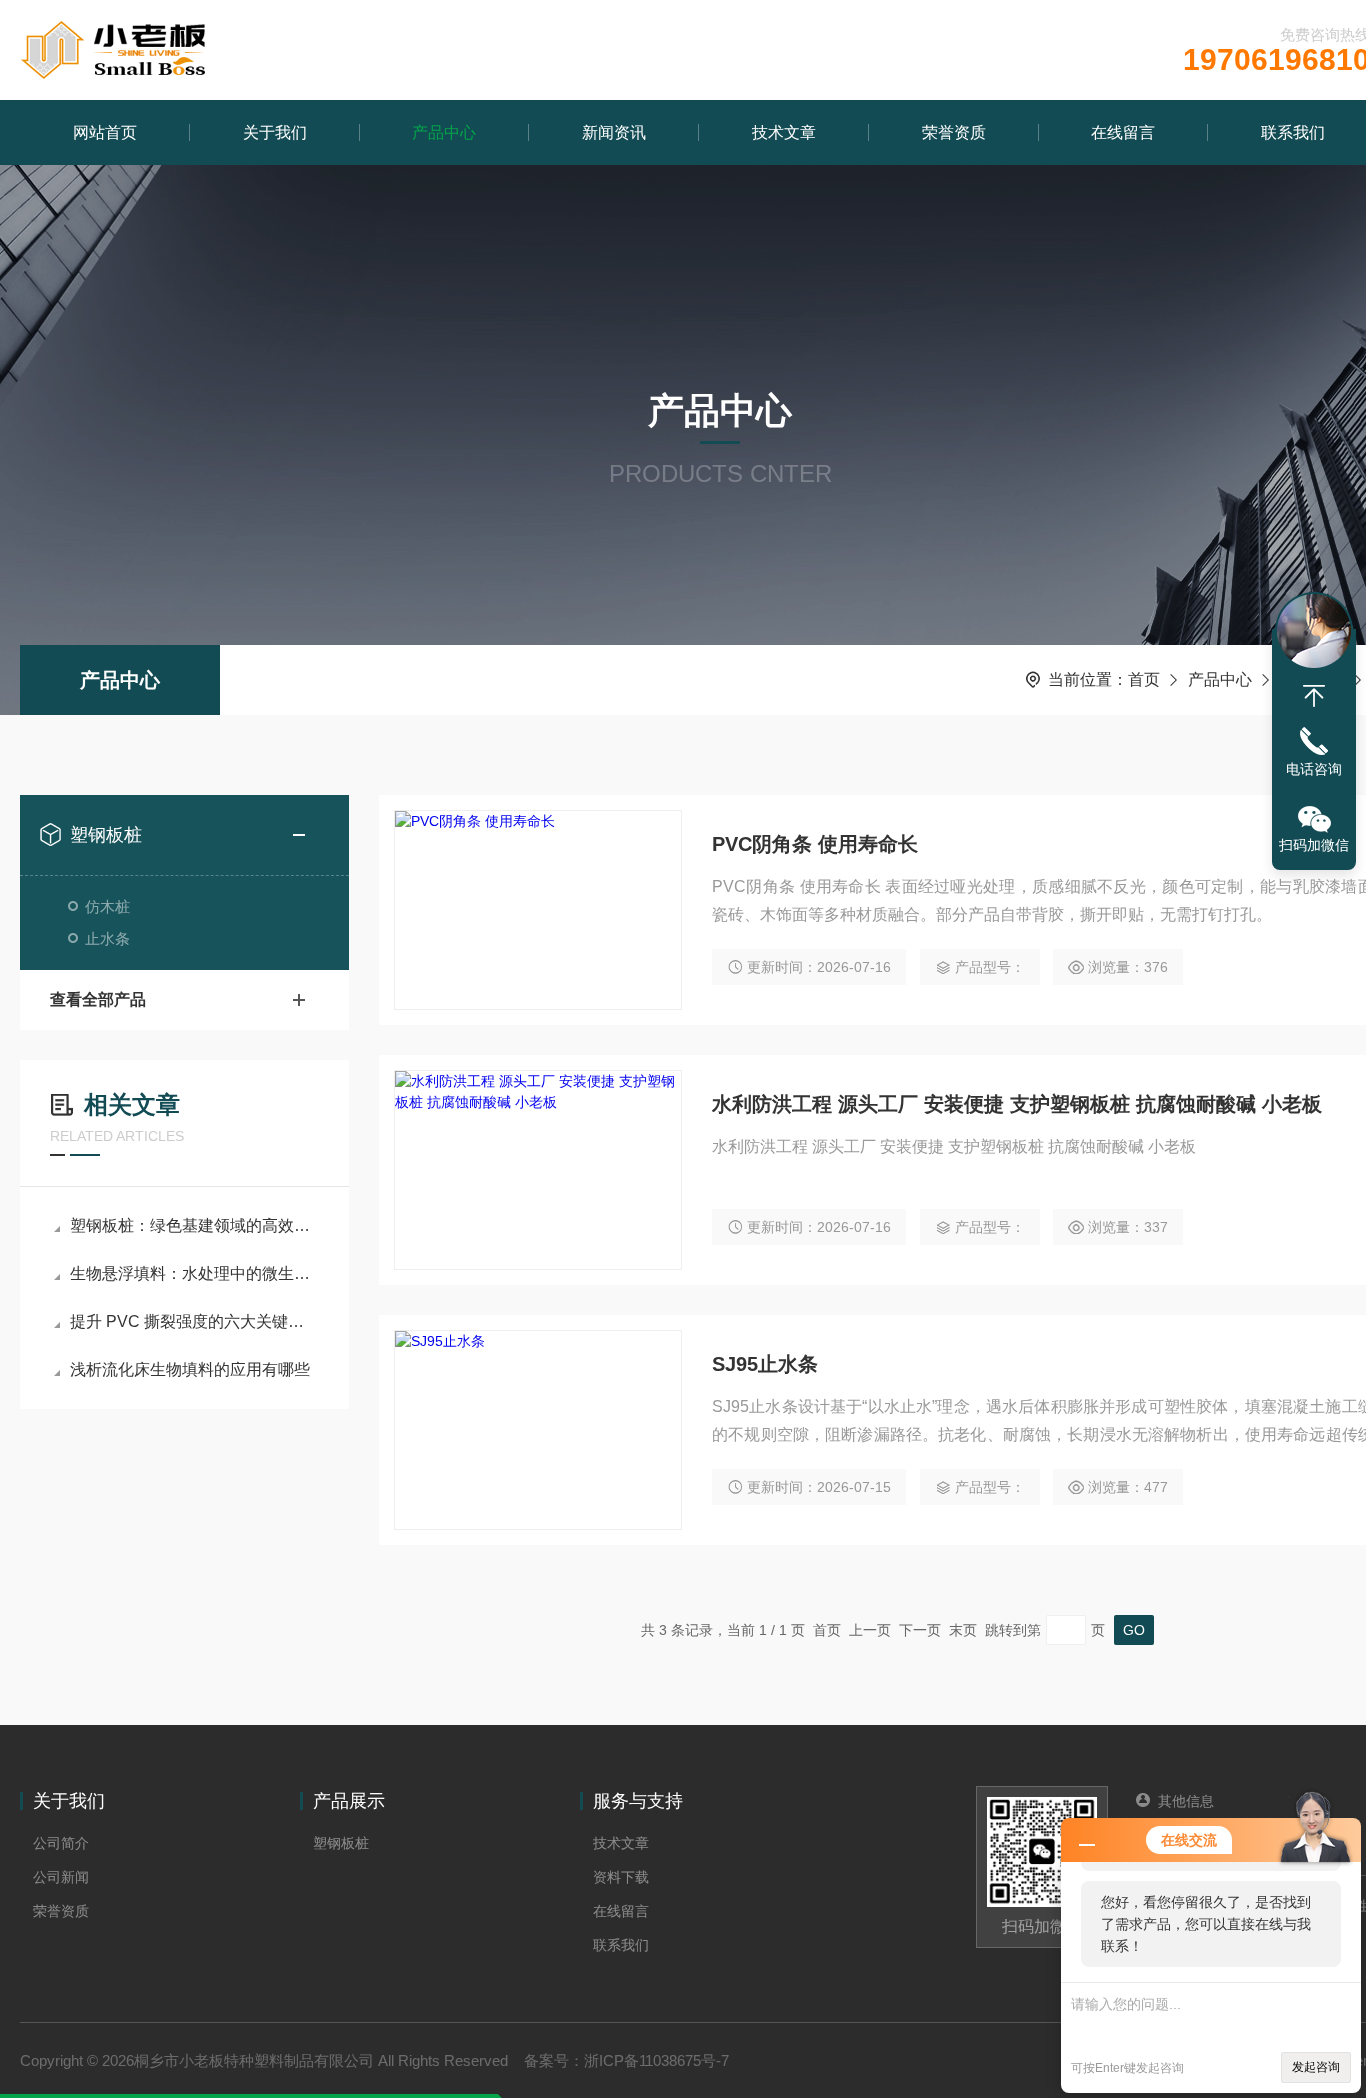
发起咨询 (1316, 2067)
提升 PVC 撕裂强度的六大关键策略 (194, 1321)
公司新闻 (61, 1877)
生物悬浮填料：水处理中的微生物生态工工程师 (194, 1273)
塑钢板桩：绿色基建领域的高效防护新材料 (194, 1225)
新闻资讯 (614, 132)
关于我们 (275, 132)
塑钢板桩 (106, 835)
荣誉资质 (954, 132)
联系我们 (621, 1945)
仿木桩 (107, 906)
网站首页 (105, 132)
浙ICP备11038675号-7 (656, 2060)
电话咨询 (1314, 769)
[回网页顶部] (1314, 696)
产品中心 (444, 132)
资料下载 (621, 1877)
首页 (1144, 679)
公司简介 (61, 1843)
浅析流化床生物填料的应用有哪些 (190, 1369)
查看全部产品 (98, 999)
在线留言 (1123, 132)
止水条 (107, 938)
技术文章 (784, 132)
